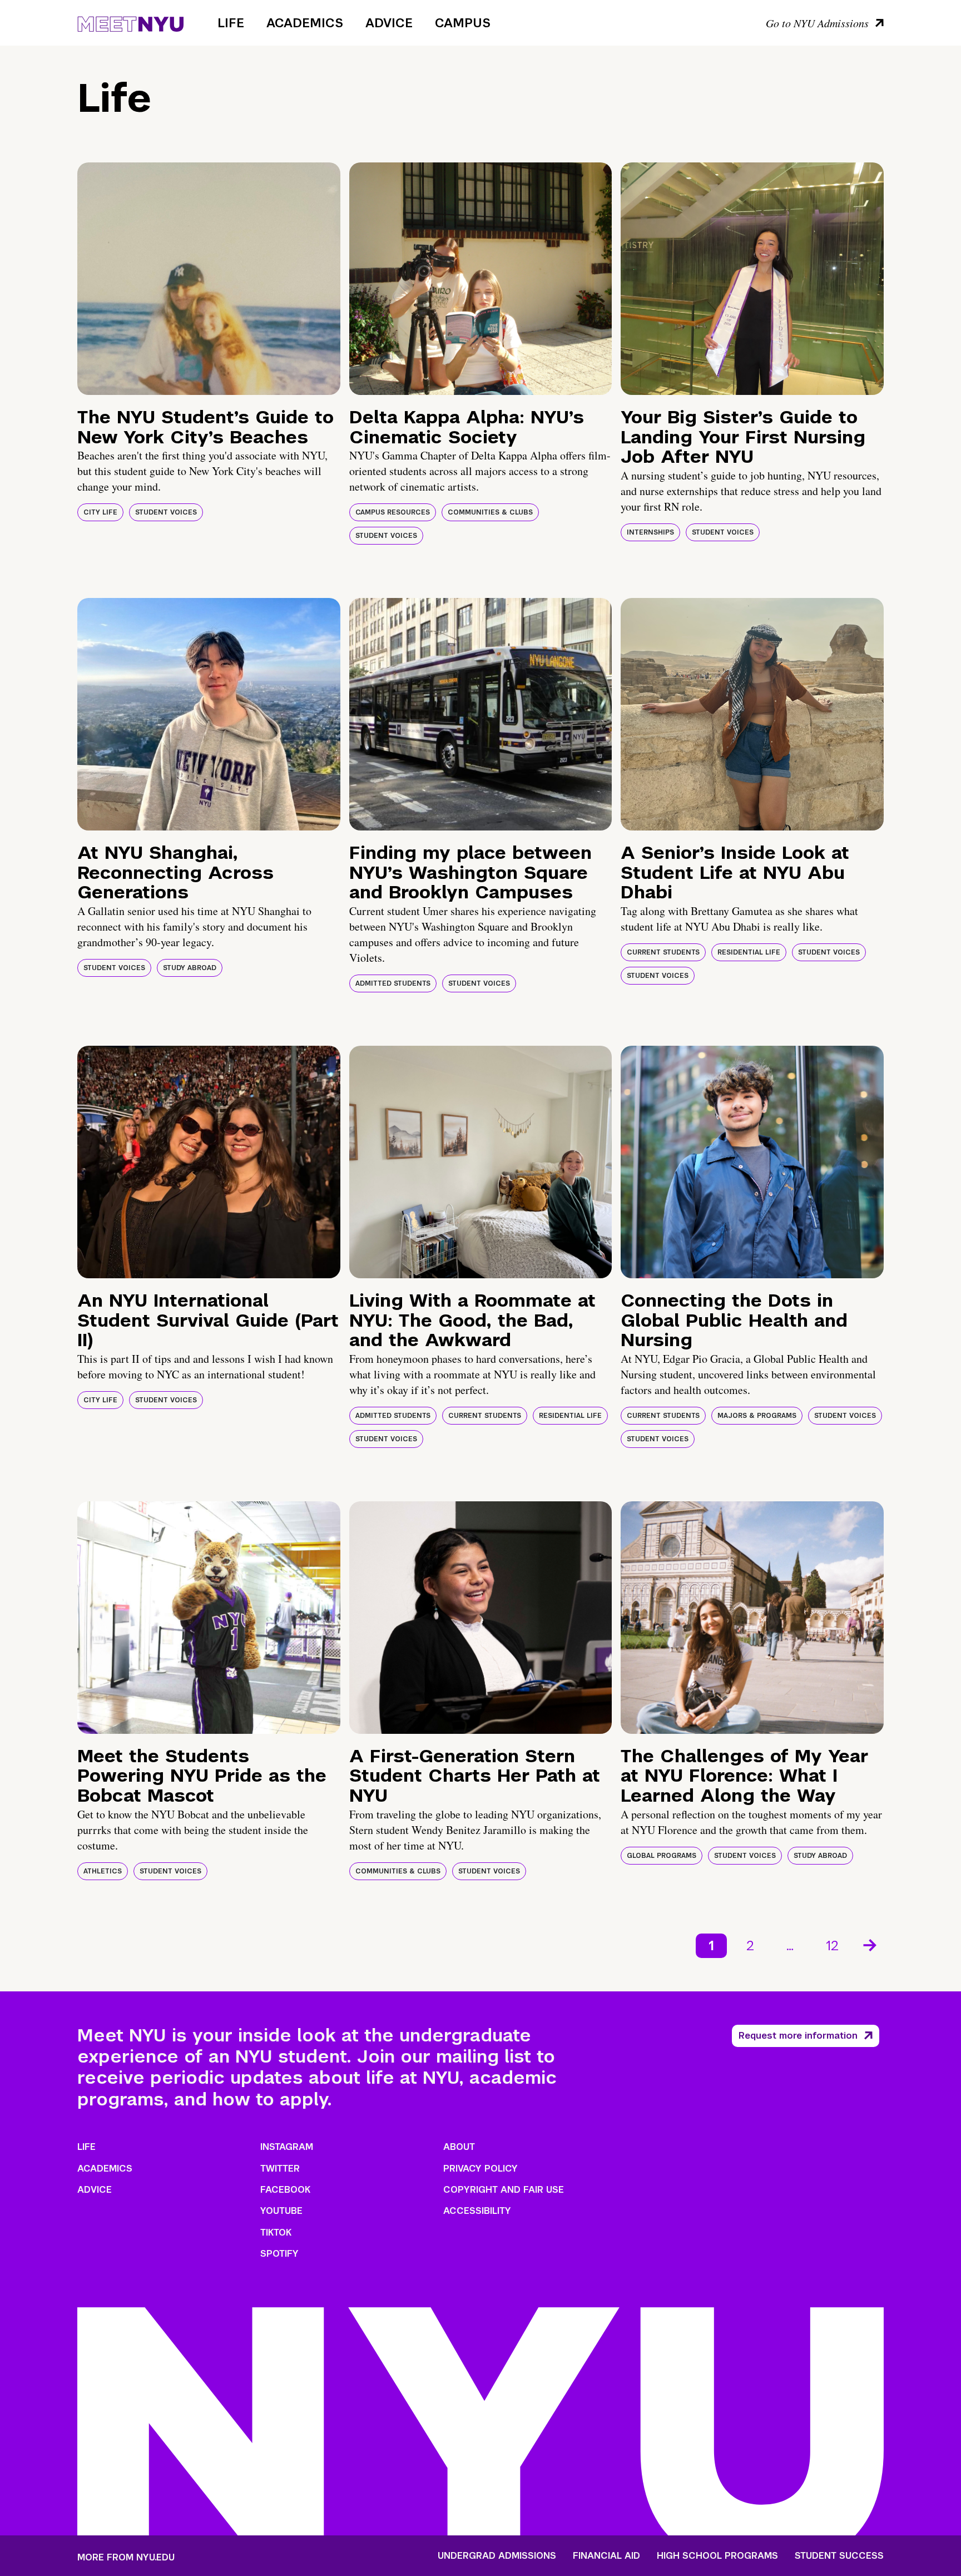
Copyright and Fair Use (504, 2190)
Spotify (279, 2254)
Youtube (281, 2211)
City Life (100, 512)
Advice (389, 23)
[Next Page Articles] (871, 1944)
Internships (650, 532)
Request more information (798, 2036)
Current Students (663, 952)
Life (231, 23)
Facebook (285, 2190)
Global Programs (662, 1856)
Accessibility (477, 2211)
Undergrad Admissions (497, 2556)
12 (832, 1945)
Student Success (839, 2556)
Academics (305, 23)
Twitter (280, 2169)
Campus (463, 23)
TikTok (276, 2233)
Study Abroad (190, 968)
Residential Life (749, 952)
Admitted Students (393, 983)
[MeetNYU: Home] (130, 22)
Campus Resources (393, 512)
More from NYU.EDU (126, 2557)
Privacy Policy (481, 2169)
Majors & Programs (757, 1416)
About (459, 2147)
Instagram (287, 2147)
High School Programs (717, 2556)
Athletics (103, 1871)
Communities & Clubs (490, 512)
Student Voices (166, 512)
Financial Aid (606, 2556)
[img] (209, 279)
